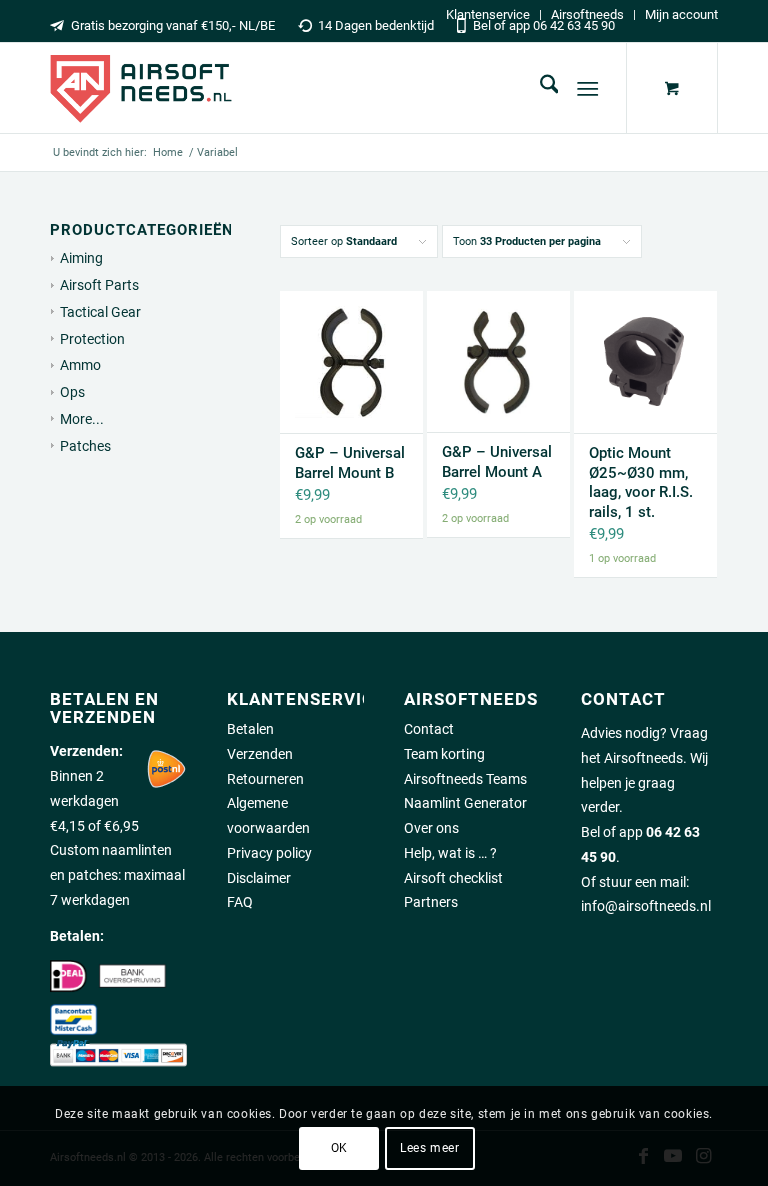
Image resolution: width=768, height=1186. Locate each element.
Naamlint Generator (465, 803)
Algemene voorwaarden (268, 815)
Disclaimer (259, 878)
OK (339, 1148)
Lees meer (429, 1148)
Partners (431, 902)
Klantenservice (488, 14)
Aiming (81, 258)
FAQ (240, 902)
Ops (72, 392)
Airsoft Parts (99, 285)
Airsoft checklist (453, 878)
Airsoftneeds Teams (465, 779)
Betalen (250, 729)
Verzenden (260, 754)
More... (82, 419)
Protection (92, 339)
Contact (429, 729)
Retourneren (265, 779)
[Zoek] (539, 88)
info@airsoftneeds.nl (646, 906)
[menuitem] (488, 15)
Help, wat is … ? (450, 853)
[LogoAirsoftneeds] (141, 88)
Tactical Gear (100, 312)
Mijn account (681, 14)
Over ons (431, 828)
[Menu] (588, 88)
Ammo (80, 365)
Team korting (444, 754)
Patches (85, 446)
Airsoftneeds (587, 14)
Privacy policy (269, 853)
